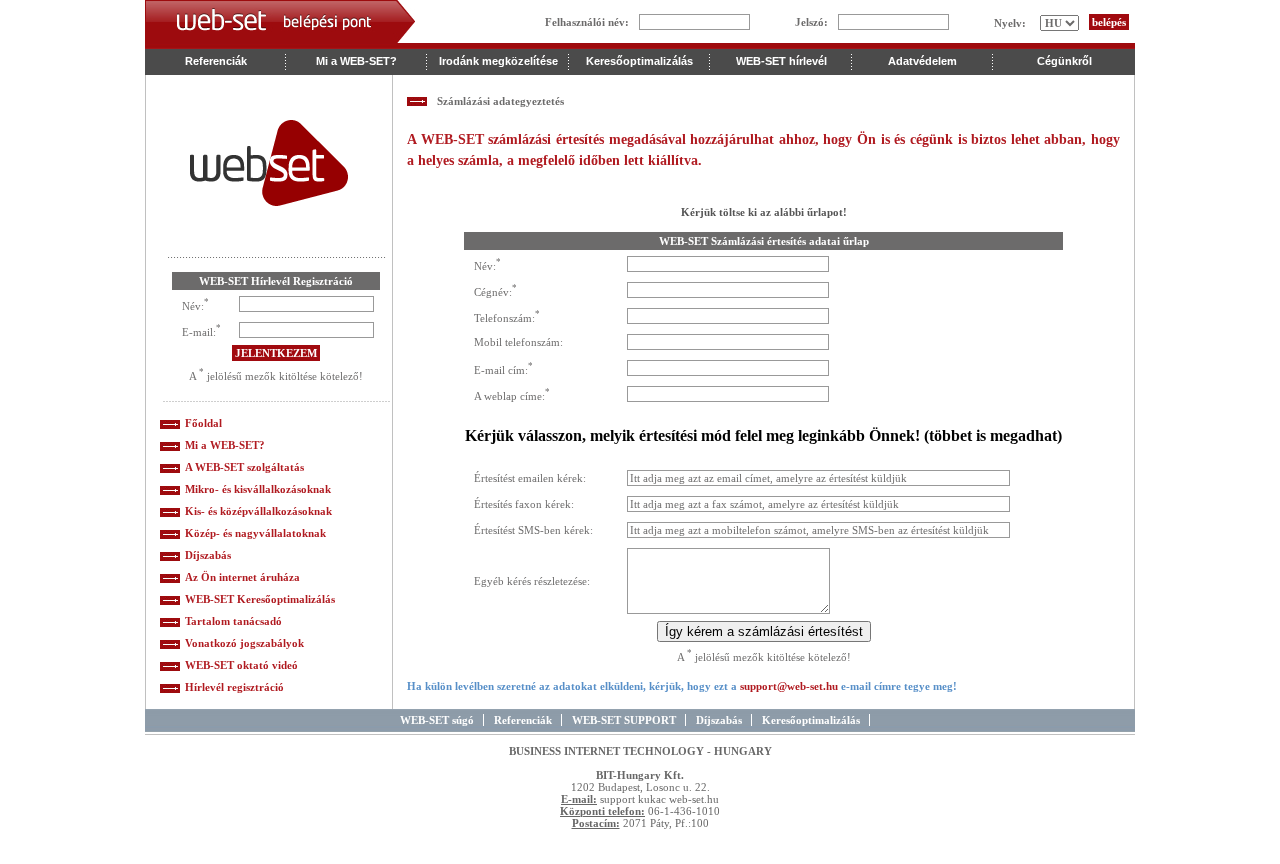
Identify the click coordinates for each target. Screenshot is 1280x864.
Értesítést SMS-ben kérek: (533, 530)
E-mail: (199, 331)
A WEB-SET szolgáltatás (244, 467)
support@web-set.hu (789, 686)
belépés (1109, 22)
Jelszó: (811, 22)
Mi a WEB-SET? (225, 445)
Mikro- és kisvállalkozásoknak (258, 489)
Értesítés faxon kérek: (524, 504)
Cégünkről (1064, 61)
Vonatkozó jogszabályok (244, 643)
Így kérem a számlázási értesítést (764, 631)
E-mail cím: (501, 369)
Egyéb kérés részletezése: (532, 581)
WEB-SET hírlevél (781, 61)
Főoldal (203, 423)
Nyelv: (1010, 23)
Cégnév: (493, 291)
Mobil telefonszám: (518, 342)
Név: (193, 305)
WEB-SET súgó (437, 720)
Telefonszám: (504, 317)
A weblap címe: (509, 395)
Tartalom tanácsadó (233, 621)
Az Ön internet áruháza (242, 577)
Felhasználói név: (587, 22)
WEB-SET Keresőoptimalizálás (260, 599)
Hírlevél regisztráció (234, 687)
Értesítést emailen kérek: (530, 478)
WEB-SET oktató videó (241, 665)
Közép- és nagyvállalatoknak (255, 533)
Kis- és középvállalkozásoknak (258, 511)
